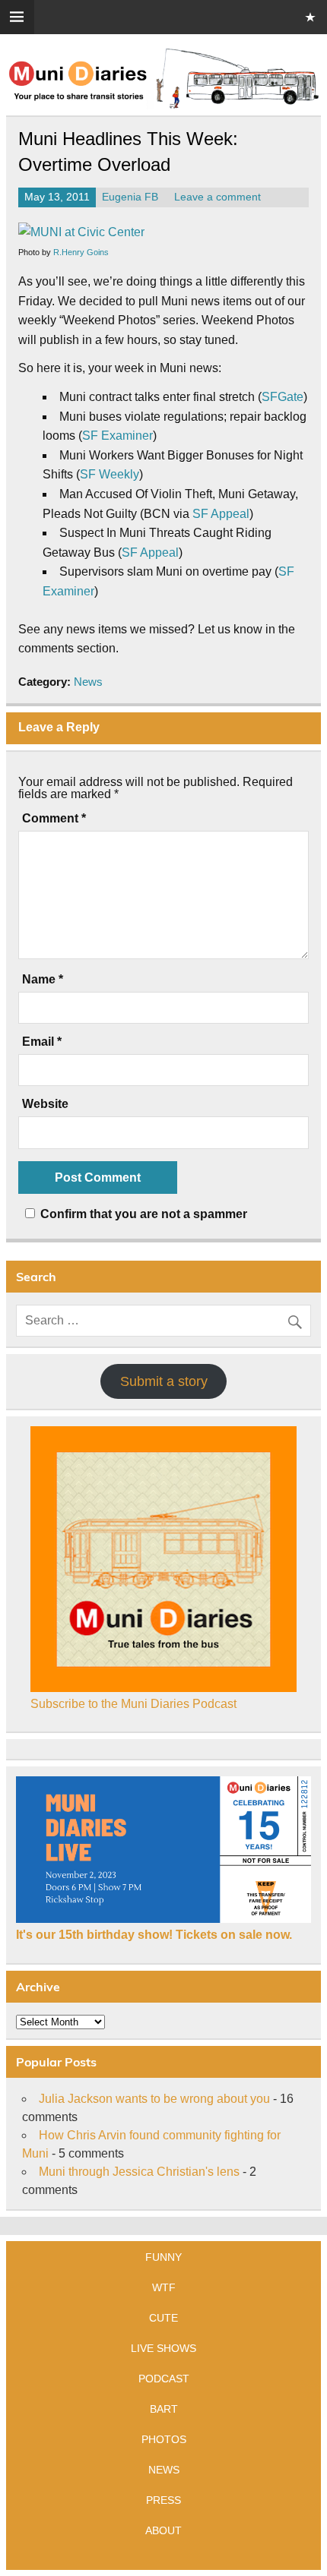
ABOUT (163, 2530)
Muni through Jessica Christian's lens (139, 2172)
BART (164, 2409)
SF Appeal (221, 514)
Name (43, 980)
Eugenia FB (130, 197)
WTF (164, 2287)
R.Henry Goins (81, 252)
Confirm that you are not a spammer (142, 1214)
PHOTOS (164, 2439)
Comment (54, 819)
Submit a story (164, 1381)
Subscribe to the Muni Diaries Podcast (133, 1704)
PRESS (163, 2500)
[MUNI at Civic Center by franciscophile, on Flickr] (81, 232)
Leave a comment (217, 197)
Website (45, 1104)
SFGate (283, 397)
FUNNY (163, 2257)
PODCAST (164, 2379)
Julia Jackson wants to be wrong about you (154, 2099)
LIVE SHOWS (163, 2348)
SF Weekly (110, 474)
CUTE (163, 2318)
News (88, 682)
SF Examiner (117, 436)
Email (42, 1042)
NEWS (164, 2470)
